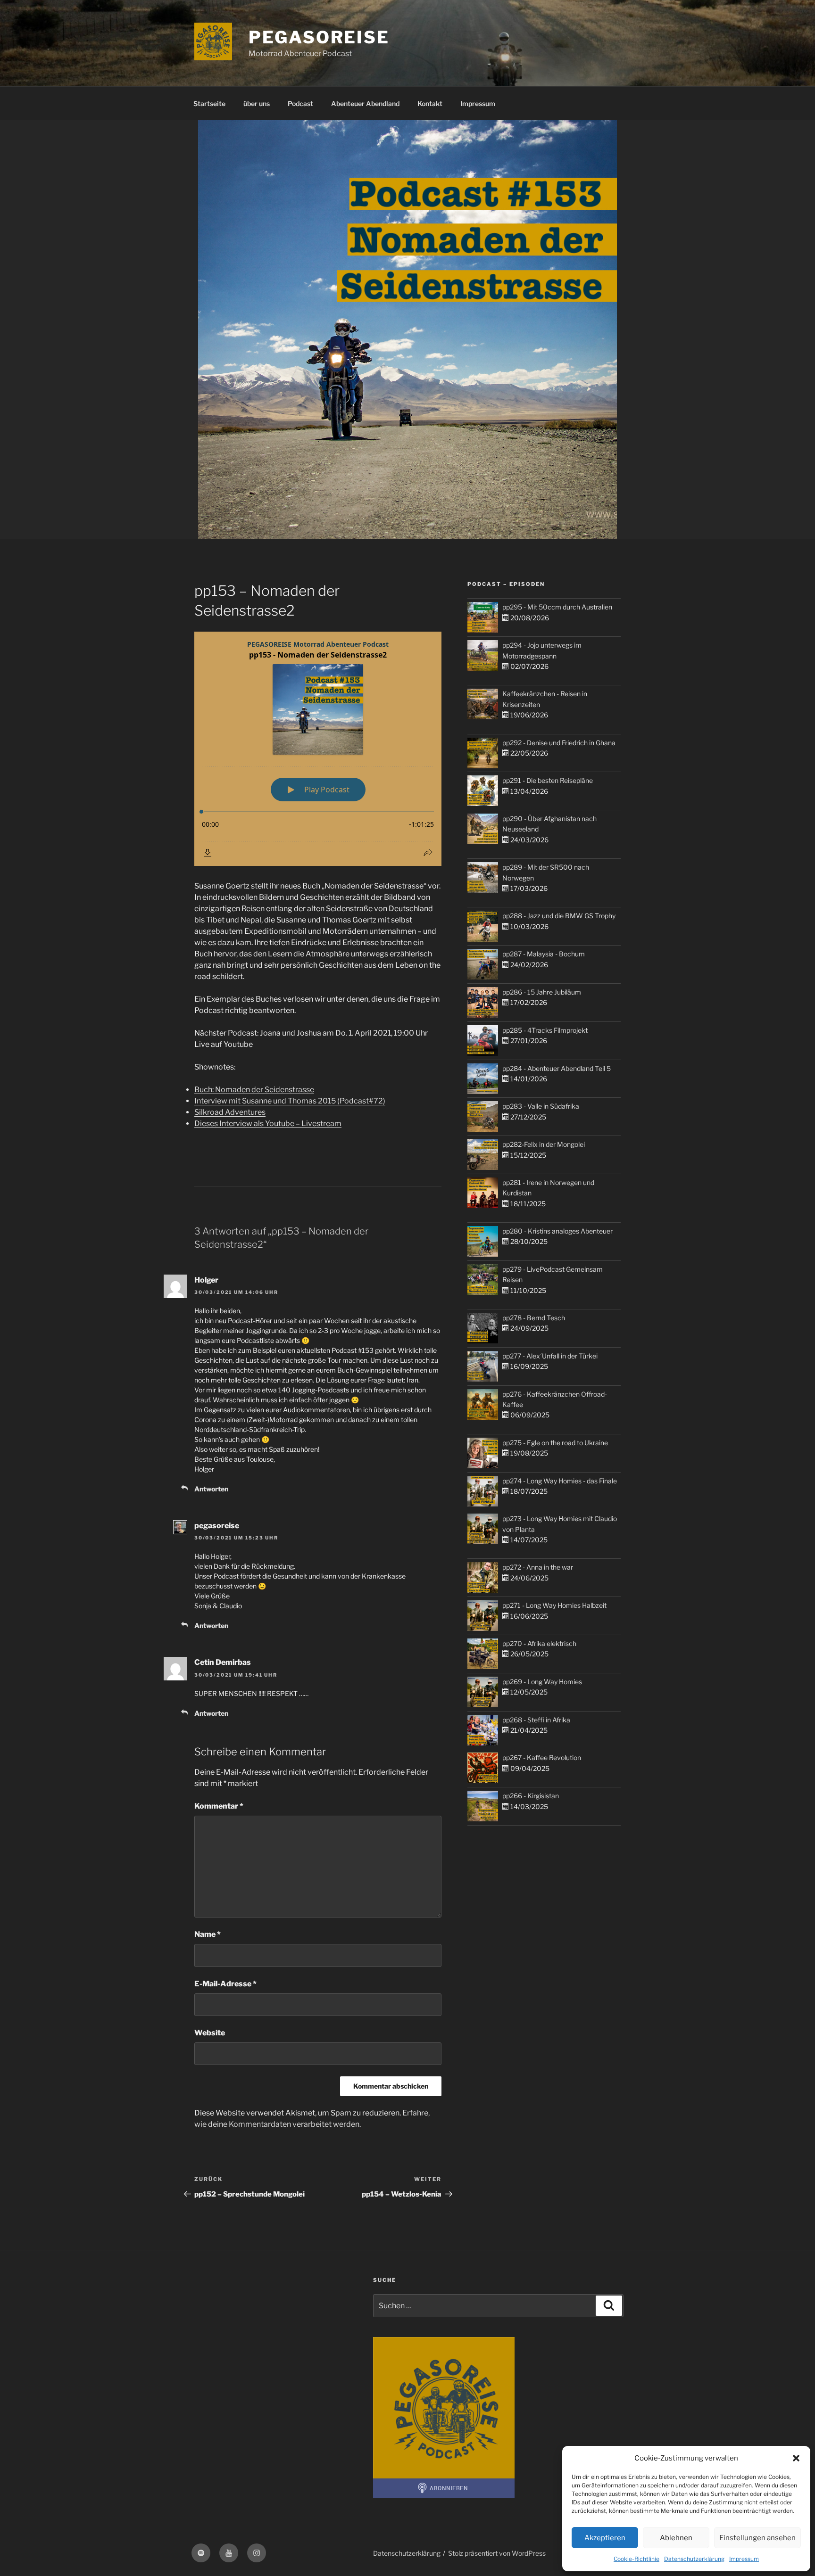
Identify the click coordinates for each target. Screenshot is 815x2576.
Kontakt (430, 103)
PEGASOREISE (319, 37)
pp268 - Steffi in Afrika (536, 1720)
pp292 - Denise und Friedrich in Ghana (559, 743)
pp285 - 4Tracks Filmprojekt (545, 1030)
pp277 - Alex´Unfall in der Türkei (550, 1356)
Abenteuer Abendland (365, 103)
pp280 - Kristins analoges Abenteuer (557, 1231)
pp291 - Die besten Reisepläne (548, 780)
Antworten (211, 1489)
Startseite (209, 103)
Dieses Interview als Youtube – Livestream (268, 1123)
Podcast (300, 103)
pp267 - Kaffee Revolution (542, 1757)
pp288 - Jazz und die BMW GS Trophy (559, 916)
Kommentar (219, 1806)
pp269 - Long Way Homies (542, 1682)
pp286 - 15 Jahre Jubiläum (542, 992)
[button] (796, 2458)
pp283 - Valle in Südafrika (541, 1106)
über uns (257, 103)
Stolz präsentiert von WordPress (497, 2553)
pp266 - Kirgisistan (531, 1796)
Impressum (744, 2559)
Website (210, 2033)
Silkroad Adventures (230, 1112)
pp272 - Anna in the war (538, 1567)
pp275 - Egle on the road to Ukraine (555, 1443)
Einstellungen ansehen (757, 2538)
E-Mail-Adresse (225, 1984)
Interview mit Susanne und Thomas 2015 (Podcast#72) (290, 1101)
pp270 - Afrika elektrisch (539, 1643)
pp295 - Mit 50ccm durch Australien (557, 607)
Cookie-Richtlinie (636, 2559)
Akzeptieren (605, 2538)
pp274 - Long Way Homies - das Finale (560, 1481)
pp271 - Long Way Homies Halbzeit (554, 1605)
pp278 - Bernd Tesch (534, 1318)
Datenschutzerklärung (694, 2559)
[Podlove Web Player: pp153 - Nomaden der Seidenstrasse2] (318, 749)
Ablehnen (676, 2538)
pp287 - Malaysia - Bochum (544, 954)
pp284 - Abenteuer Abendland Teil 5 (557, 1068)
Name (208, 1934)
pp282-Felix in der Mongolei (544, 1144)
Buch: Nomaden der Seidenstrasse (254, 1090)
